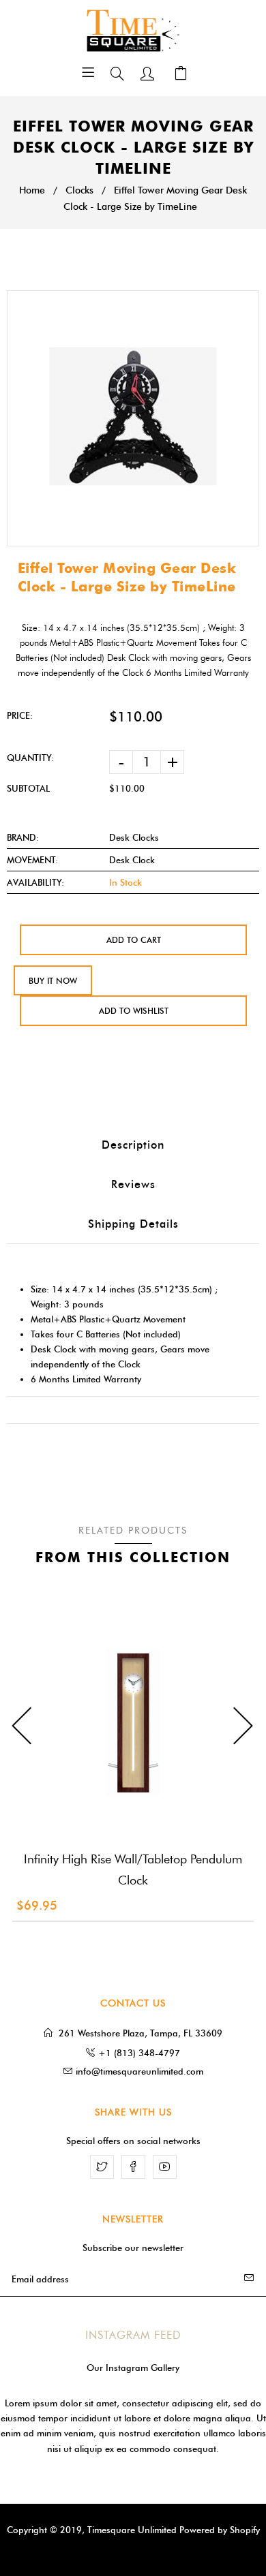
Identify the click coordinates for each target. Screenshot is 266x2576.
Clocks (79, 190)
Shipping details (133, 1224)
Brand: (23, 837)
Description (133, 1145)
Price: (20, 715)
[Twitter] (102, 2167)
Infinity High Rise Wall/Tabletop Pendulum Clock (133, 1870)
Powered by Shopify (220, 2530)
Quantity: (30, 758)
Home (32, 190)
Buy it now (53, 981)
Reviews (133, 1184)
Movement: (32, 860)
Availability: (35, 882)
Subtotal (28, 788)
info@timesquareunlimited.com (139, 2071)
